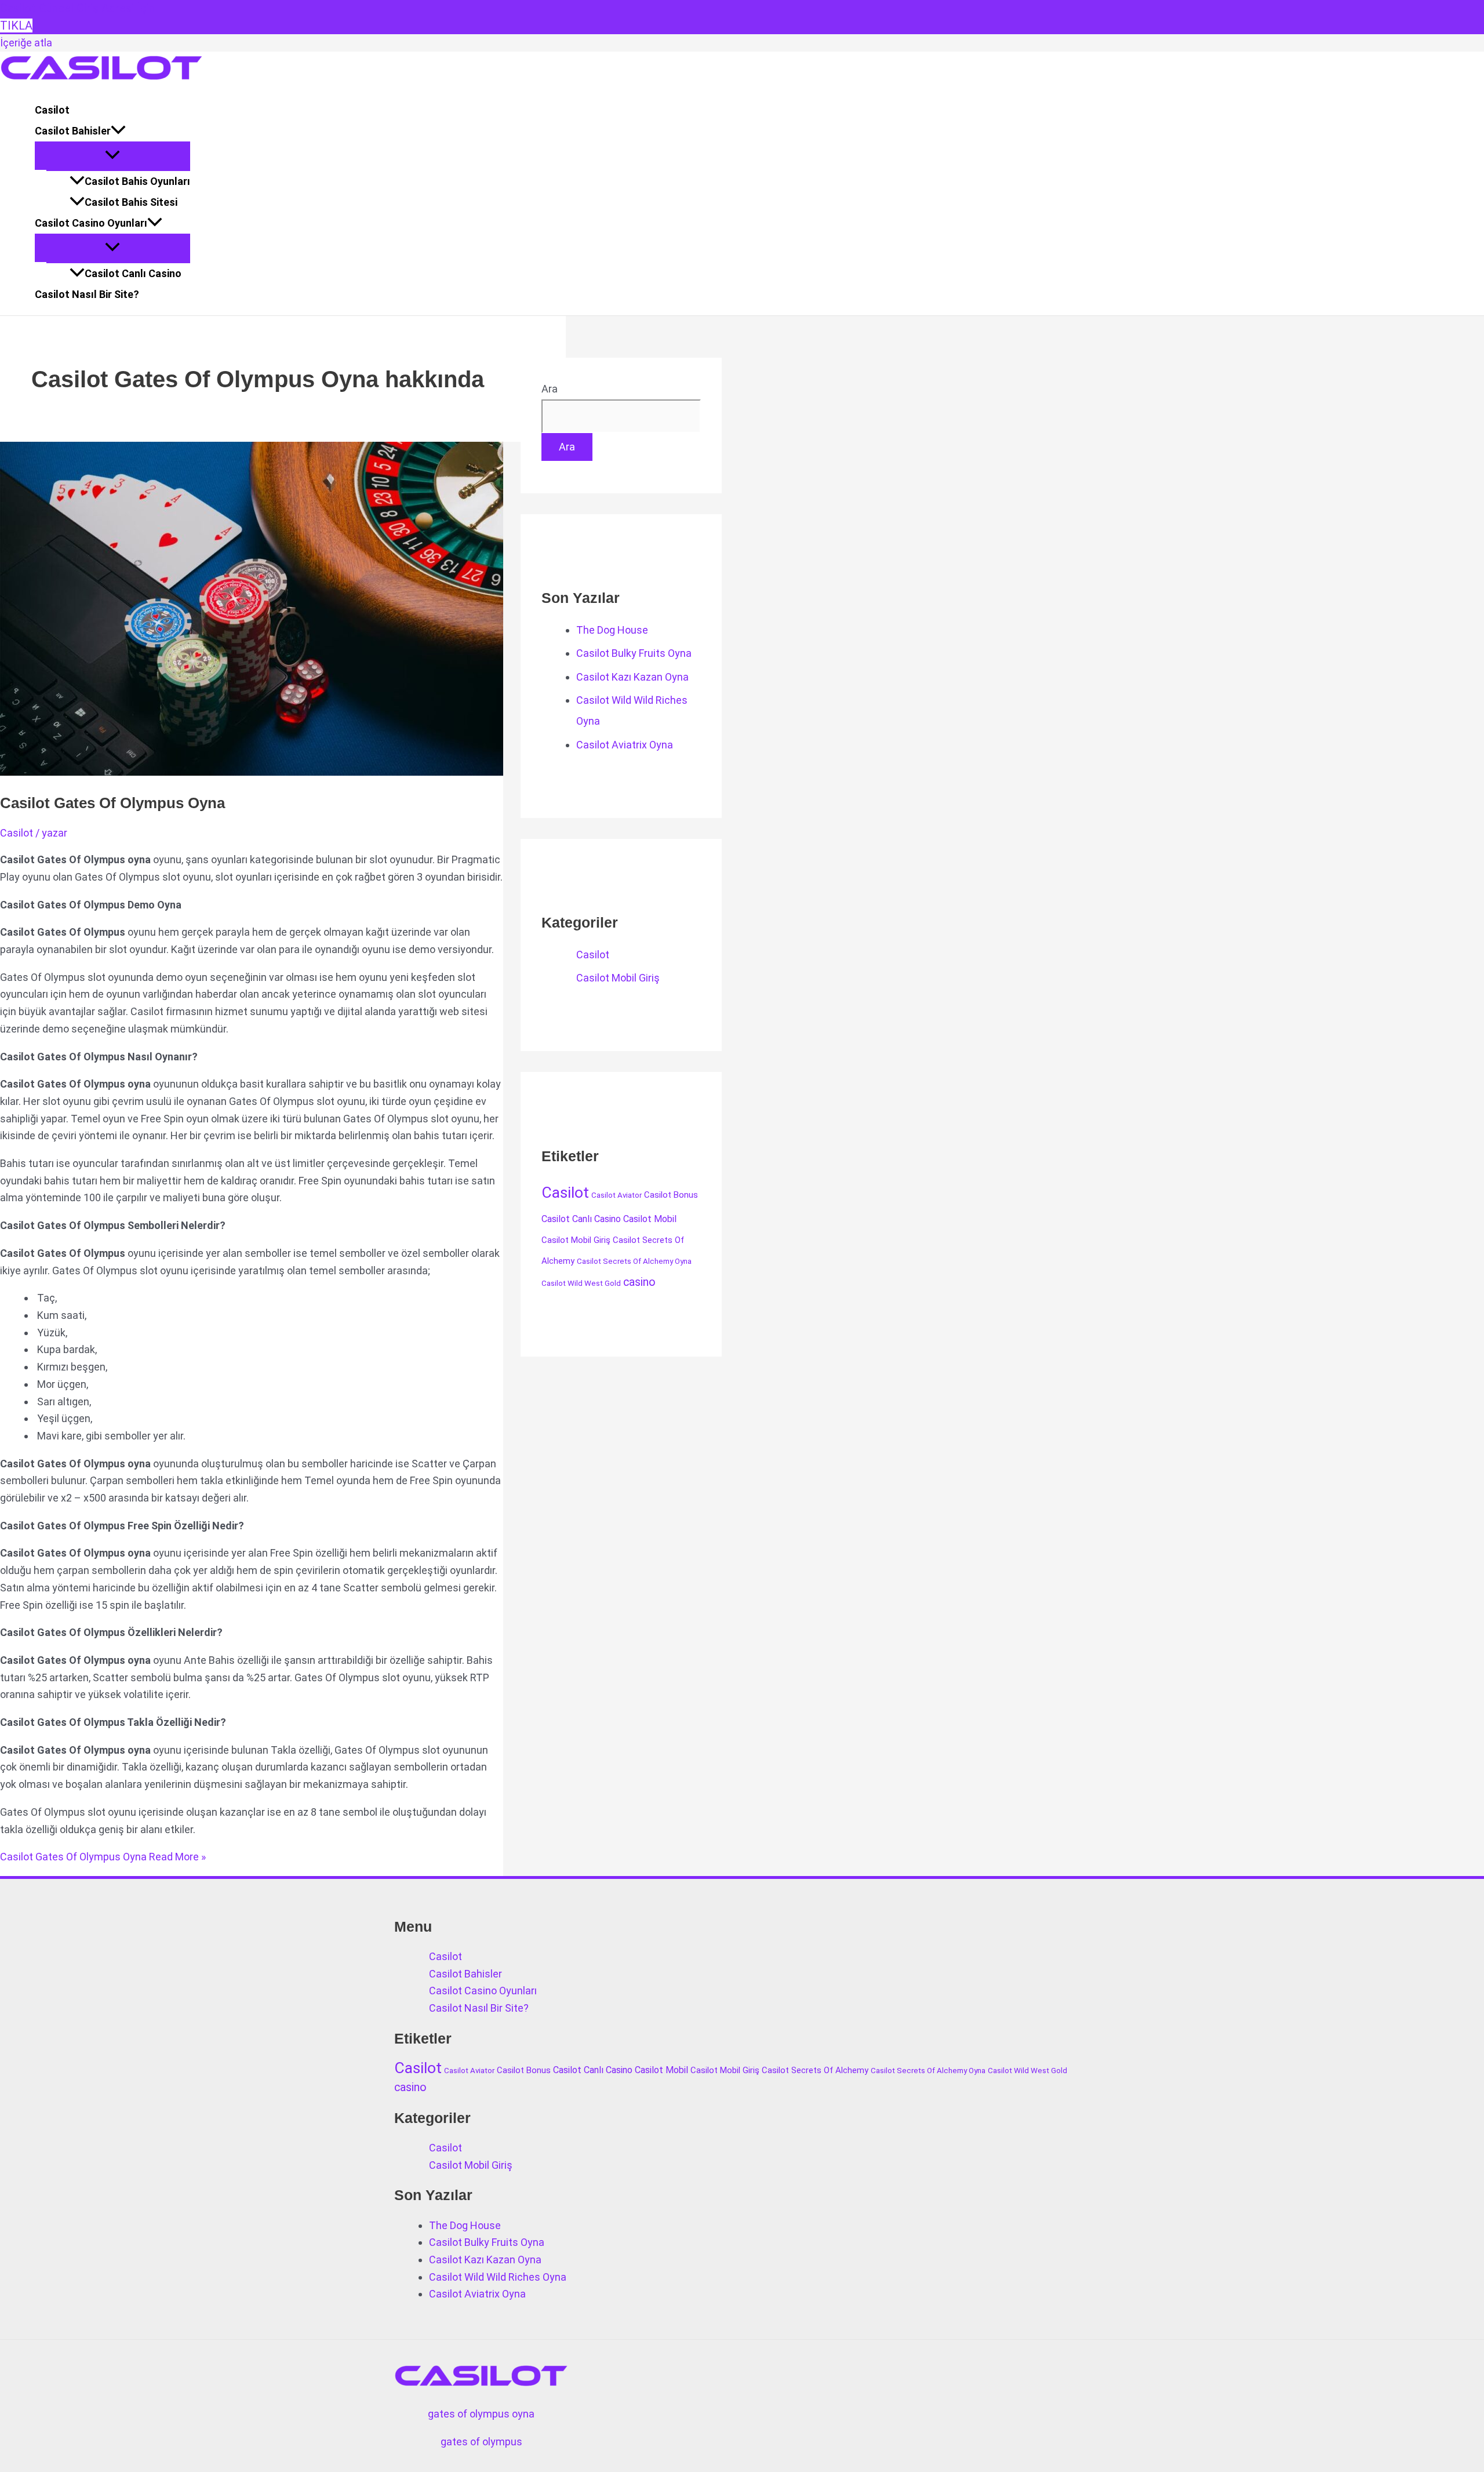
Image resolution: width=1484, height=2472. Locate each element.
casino (639, 1282)
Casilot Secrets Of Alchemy (815, 2070)
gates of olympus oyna (481, 2414)
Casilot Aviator (616, 1195)
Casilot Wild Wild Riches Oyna (498, 2277)
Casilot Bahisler (73, 131)
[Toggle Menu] (112, 156)
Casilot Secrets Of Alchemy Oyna (634, 1261)
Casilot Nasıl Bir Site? (87, 294)
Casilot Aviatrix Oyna (625, 745)
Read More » (103, 1857)
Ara (550, 389)
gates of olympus (481, 2442)
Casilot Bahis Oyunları (137, 181)
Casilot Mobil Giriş (618, 978)
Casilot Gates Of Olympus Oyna (112, 803)
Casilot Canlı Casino (133, 273)
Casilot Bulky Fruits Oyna (634, 653)
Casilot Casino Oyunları (91, 223)
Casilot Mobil (650, 1219)
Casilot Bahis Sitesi (131, 202)
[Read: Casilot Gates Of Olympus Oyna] (297, 772)
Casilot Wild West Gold (581, 1283)
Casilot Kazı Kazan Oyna (632, 677)
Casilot (52, 110)
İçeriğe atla (26, 43)
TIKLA (16, 26)
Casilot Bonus (671, 1195)
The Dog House (612, 630)
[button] (118, 131)
